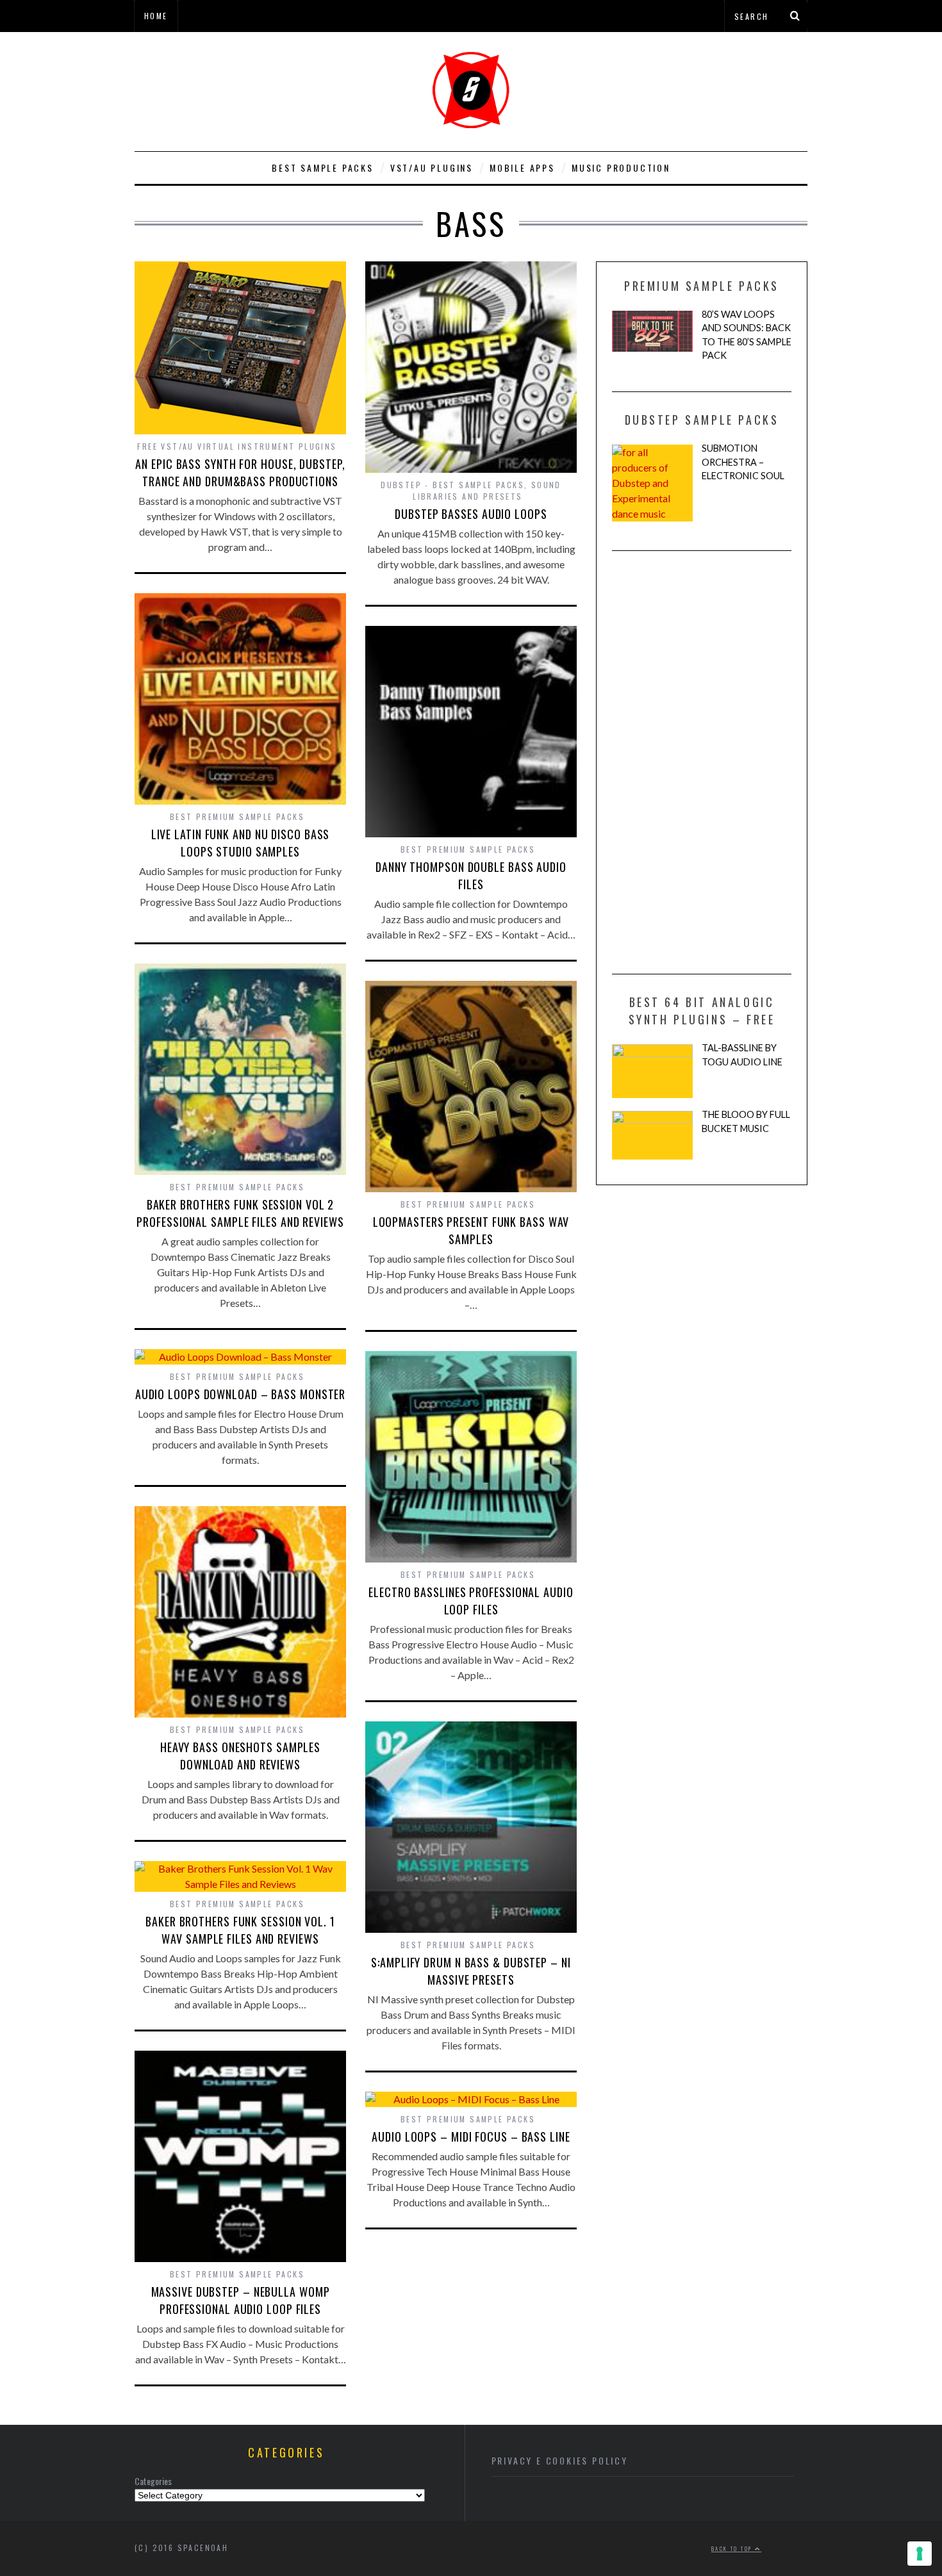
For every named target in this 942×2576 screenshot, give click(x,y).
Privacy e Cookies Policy (560, 2460)
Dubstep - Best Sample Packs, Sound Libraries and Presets (471, 490)
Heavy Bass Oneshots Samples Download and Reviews (240, 1756)
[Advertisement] (702, 762)
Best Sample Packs (323, 168)
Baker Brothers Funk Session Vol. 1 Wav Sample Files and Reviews (240, 1930)
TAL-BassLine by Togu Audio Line (742, 1055)
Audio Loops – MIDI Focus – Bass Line (471, 2137)
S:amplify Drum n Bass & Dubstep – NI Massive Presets (471, 1971)
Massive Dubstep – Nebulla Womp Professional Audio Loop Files (241, 2300)
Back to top (733, 2548)
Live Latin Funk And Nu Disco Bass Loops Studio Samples (241, 843)
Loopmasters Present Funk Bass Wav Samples (471, 1230)
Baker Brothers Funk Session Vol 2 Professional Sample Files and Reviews (240, 1213)
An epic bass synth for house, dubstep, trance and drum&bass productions (240, 472)
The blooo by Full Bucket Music (746, 1121)
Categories (153, 2481)
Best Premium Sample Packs (237, 816)
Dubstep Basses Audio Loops (471, 514)
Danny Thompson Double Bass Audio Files (471, 875)
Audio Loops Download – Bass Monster (241, 1394)
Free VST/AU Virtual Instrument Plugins (237, 446)
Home (156, 16)
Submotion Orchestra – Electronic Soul (743, 462)
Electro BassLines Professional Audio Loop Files (471, 1601)
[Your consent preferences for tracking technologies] (920, 2554)
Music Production (621, 168)
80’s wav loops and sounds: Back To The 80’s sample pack (747, 335)
